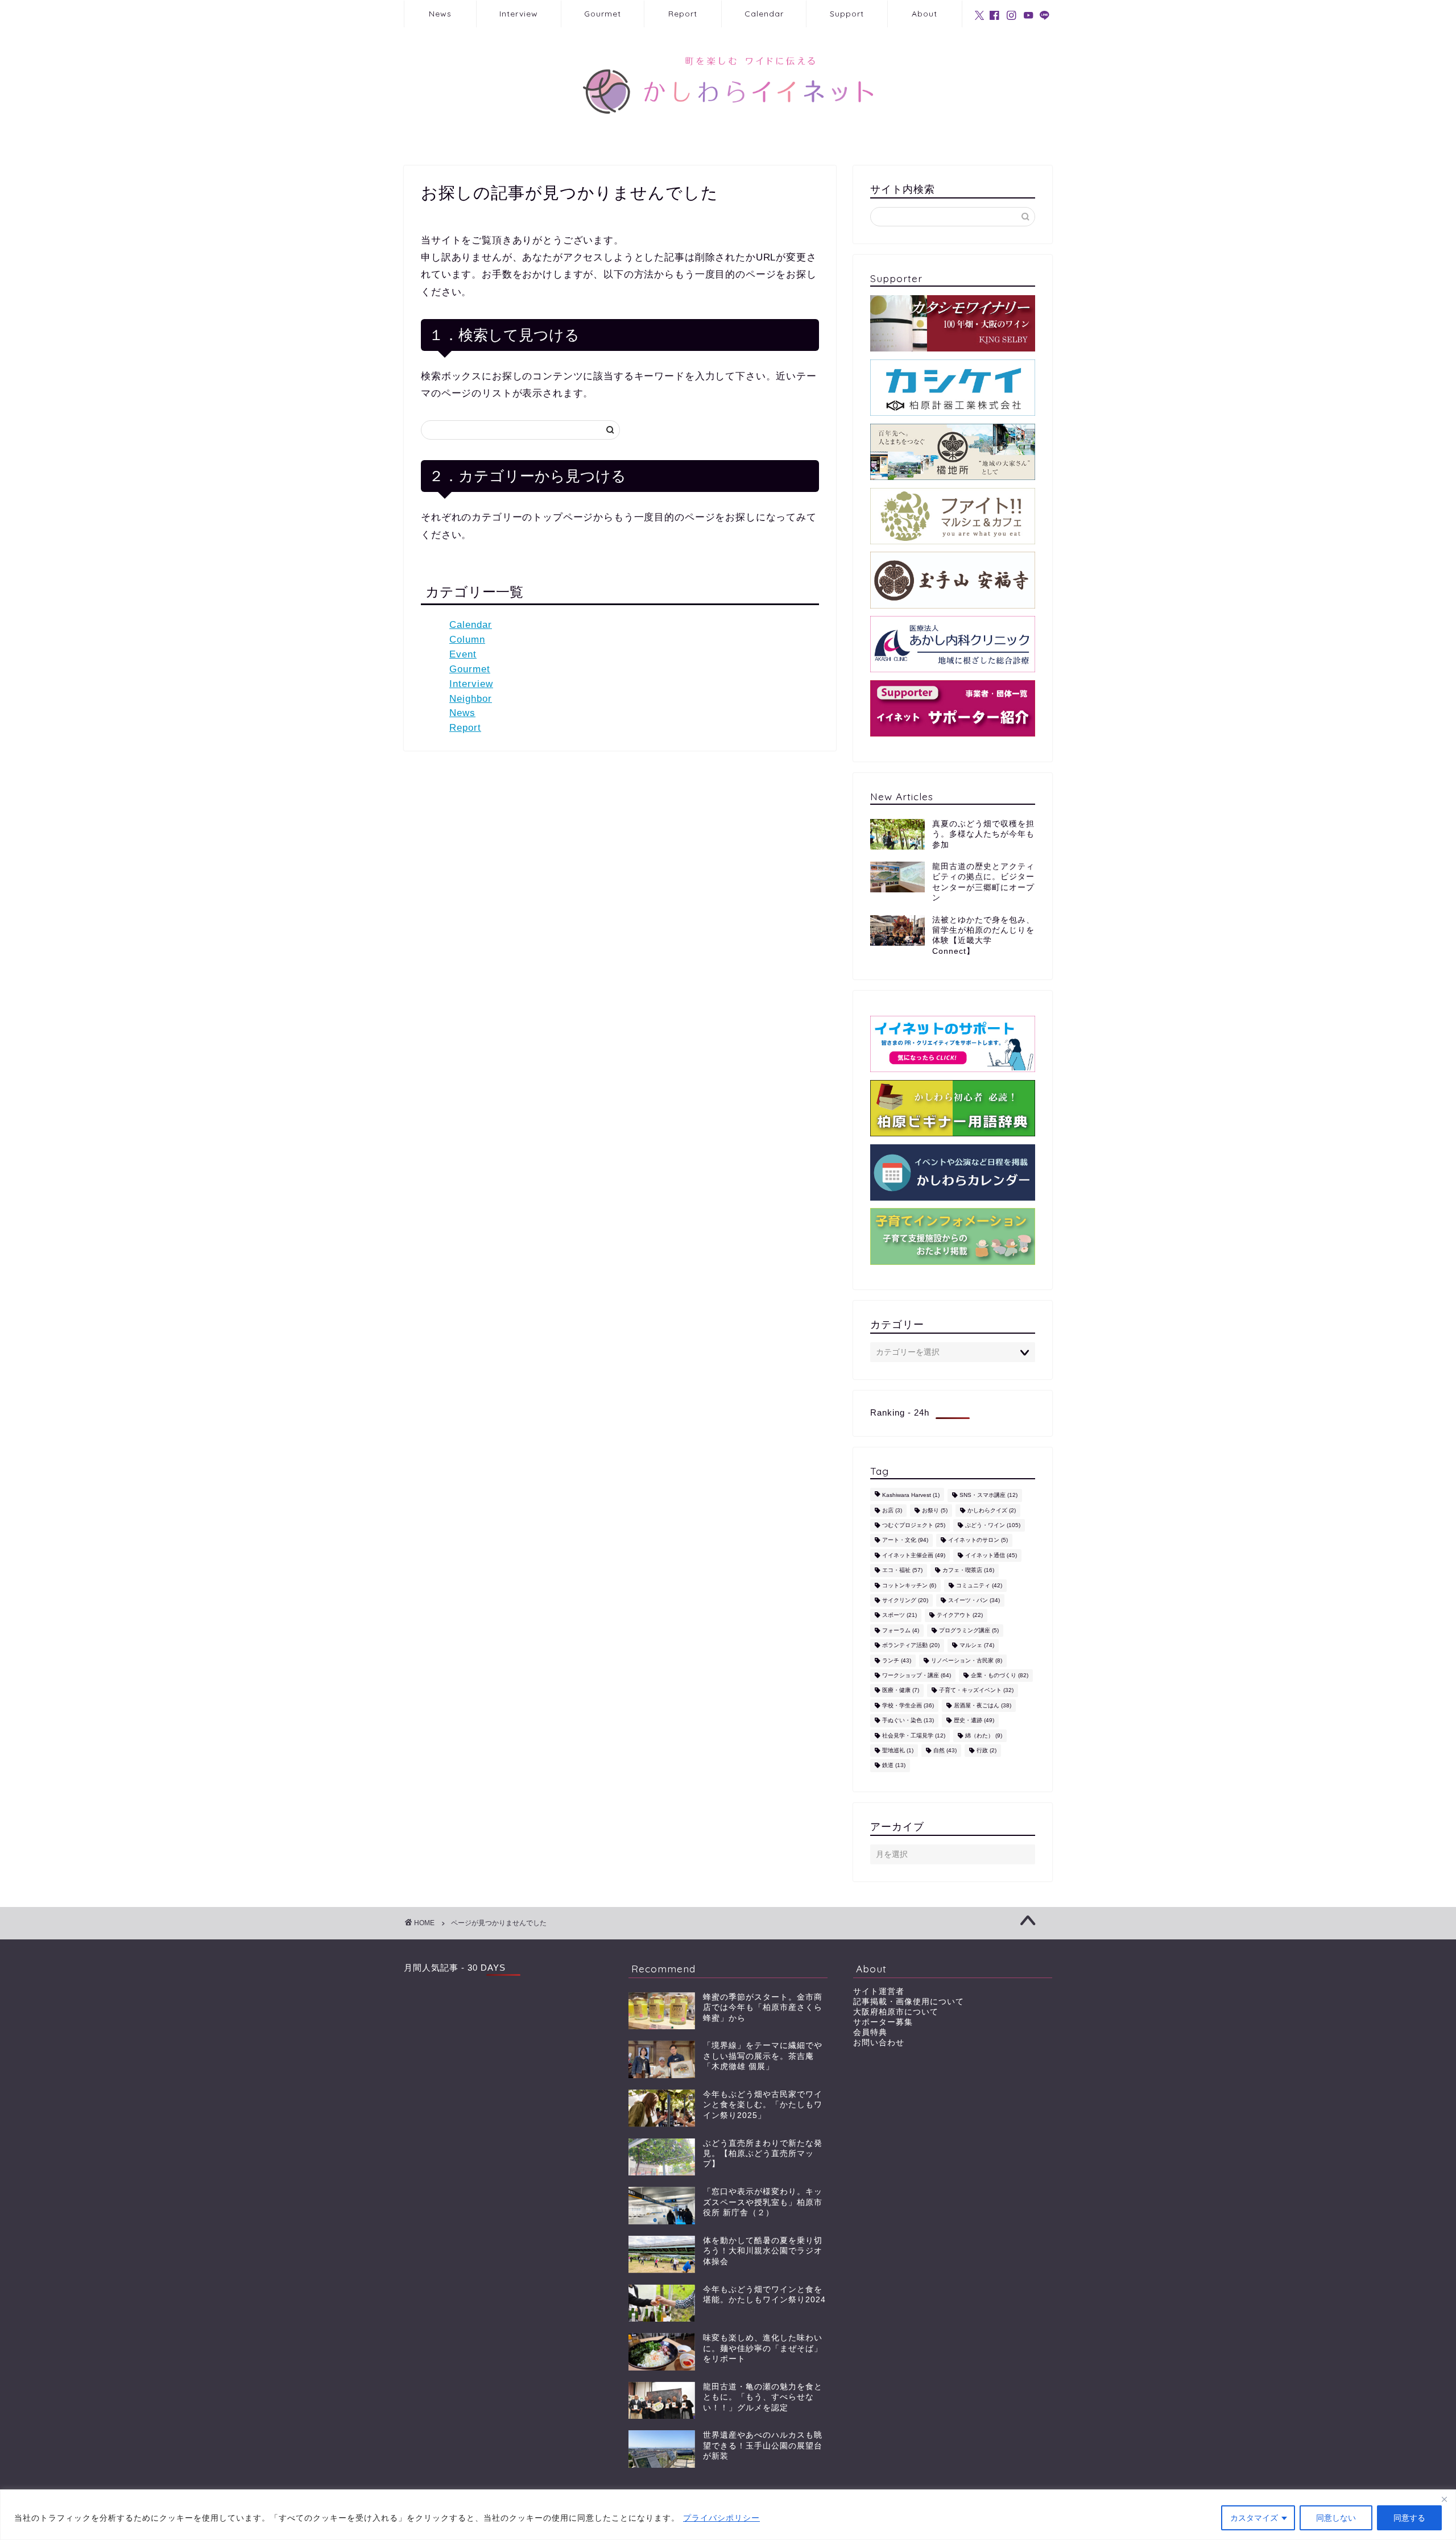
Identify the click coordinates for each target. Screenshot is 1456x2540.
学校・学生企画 (908, 1705)
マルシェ (977, 1646)
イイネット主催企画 (914, 1555)
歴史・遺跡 (974, 1721)
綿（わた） (984, 1736)
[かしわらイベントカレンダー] (953, 1172)
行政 (986, 1750)
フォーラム (901, 1630)
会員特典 (870, 2032)
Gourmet (603, 14)
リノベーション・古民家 (967, 1660)
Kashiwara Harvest (911, 1496)
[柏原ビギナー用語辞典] (953, 1108)
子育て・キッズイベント (976, 1691)
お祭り (935, 1510)
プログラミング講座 (969, 1630)
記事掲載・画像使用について (909, 2002)
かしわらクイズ (992, 1510)
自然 (945, 1750)
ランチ (897, 1660)
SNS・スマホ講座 (988, 1496)
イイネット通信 (991, 1555)
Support (847, 14)
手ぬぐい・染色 (908, 1721)
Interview (519, 14)
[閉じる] (1444, 2499)
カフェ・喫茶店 (968, 1571)
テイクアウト (960, 1616)
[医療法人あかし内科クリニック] (953, 644)
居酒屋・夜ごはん (983, 1705)
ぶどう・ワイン (993, 1525)
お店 (892, 1510)
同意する (1409, 2518)
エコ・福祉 (902, 1571)
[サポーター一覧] (953, 708)
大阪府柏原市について (896, 2012)
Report (683, 14)
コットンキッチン (909, 1585)
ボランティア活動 (911, 1646)
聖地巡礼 (898, 1750)
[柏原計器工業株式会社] (953, 388)
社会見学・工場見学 (914, 1736)
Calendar (764, 14)
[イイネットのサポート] (953, 1044)
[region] (728, 2515)
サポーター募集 (883, 2022)
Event (463, 654)
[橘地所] (953, 452)
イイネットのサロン (978, 1540)
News (440, 14)
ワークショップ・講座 (917, 1675)
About (925, 14)
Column (467, 640)
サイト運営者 (879, 1991)
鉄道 (894, 1766)
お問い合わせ (879, 2043)
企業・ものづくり (1000, 1675)
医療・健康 (901, 1691)
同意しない (1336, 2518)
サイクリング (905, 1600)
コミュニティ (979, 1585)
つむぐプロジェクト (914, 1525)
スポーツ (899, 1616)
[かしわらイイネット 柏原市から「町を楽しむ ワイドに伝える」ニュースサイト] (728, 134)
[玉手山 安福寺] (953, 580)
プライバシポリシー (721, 2518)
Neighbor (471, 699)
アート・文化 (905, 1540)
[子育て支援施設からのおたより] (953, 1236)
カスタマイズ (1254, 2518)
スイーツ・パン (974, 1600)
